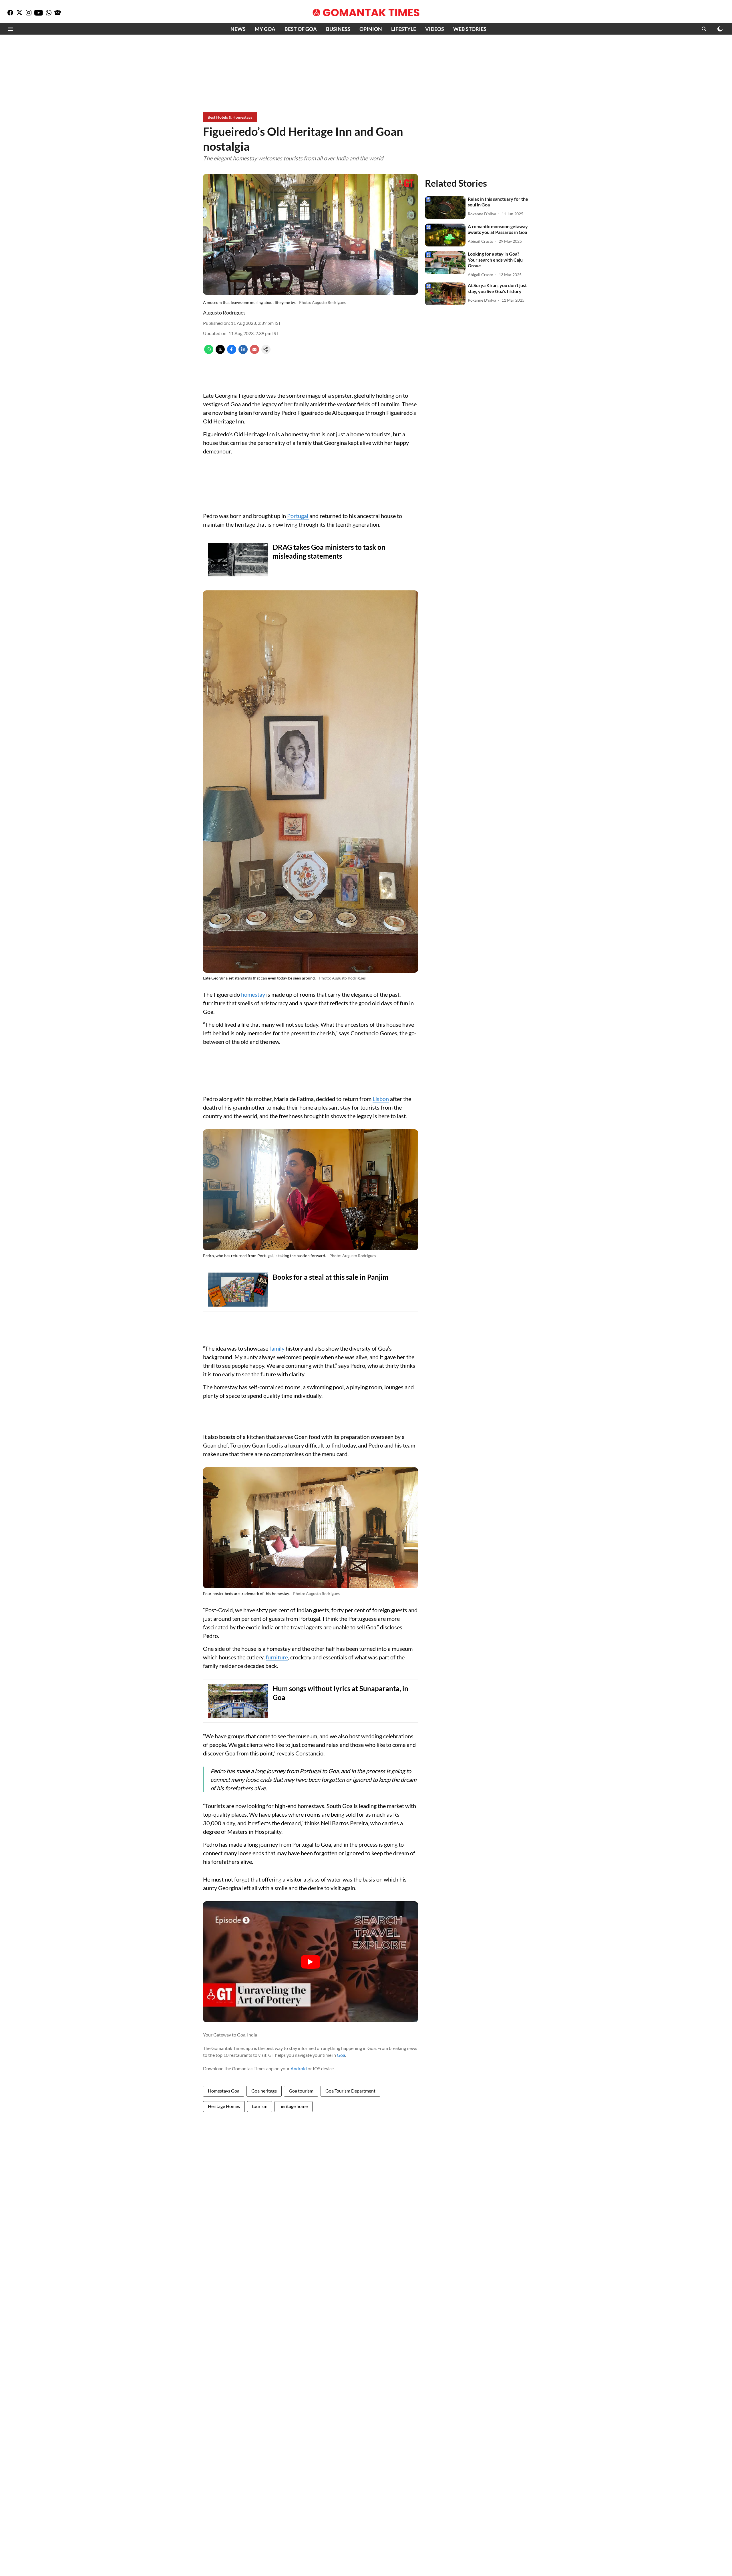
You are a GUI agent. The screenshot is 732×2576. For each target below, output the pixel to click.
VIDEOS (435, 29)
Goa (341, 2055)
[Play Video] (311, 1962)
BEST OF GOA (301, 29)
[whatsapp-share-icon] (209, 352)
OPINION (371, 29)
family (277, 1348)
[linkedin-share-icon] (243, 352)
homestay (253, 994)
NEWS (238, 29)
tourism (260, 2106)
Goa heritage (264, 2091)
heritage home (294, 2106)
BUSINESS (338, 29)
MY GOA (265, 29)
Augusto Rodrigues (224, 312)
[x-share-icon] (220, 352)
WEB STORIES (470, 29)
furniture (277, 1657)
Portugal (298, 516)
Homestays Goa (224, 2091)
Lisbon (381, 1099)
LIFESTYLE (404, 29)
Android (299, 2068)
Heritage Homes (224, 2106)
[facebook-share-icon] (232, 352)
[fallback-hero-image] (445, 208)
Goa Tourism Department (350, 2091)
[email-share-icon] (254, 352)
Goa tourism (301, 2091)
